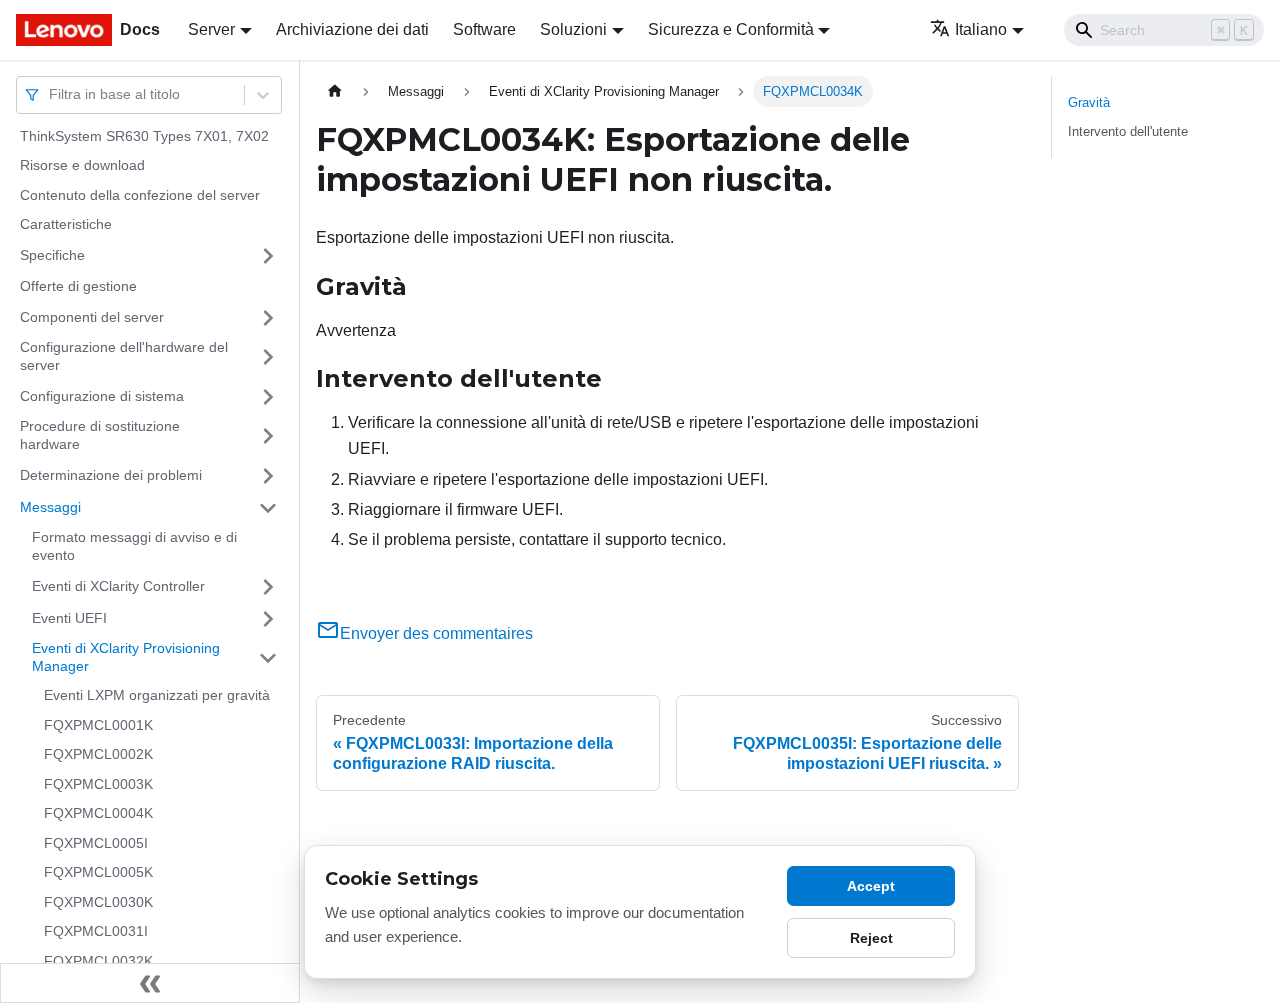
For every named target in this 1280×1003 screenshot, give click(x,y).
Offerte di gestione (78, 286)
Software (484, 29)
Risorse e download (82, 166)
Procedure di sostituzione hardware (100, 436)
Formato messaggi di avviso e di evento (134, 547)
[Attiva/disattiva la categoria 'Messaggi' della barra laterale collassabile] (268, 508)
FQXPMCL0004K (98, 814)
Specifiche (52, 255)
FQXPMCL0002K (98, 755)
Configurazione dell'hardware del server (124, 357)
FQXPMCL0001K (98, 725)
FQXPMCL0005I (96, 843)
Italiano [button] (981, 29)
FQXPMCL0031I (96, 932)
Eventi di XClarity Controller (118, 586)
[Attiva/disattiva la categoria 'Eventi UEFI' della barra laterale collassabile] (268, 619)
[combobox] (51, 94)
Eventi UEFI (69, 618)
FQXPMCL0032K (98, 961)
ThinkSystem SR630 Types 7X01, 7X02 (144, 136)
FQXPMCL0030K (98, 902)
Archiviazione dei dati (352, 29)
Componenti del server (92, 317)
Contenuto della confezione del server (140, 195)
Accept (871, 886)
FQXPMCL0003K (98, 784)
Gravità (1089, 102)
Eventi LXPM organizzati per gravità (157, 696)
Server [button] (211, 29)
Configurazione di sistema (102, 396)
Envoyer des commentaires (436, 633)
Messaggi (50, 507)
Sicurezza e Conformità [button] (731, 29)
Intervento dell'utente (1128, 131)
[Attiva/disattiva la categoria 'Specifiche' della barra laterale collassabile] (268, 256)
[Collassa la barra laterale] (150, 983)
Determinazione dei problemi (111, 475)
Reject (871, 938)
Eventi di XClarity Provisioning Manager (126, 658)
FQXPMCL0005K (98, 873)
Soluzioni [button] (573, 29)
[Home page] (335, 91)
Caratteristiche (66, 225)
